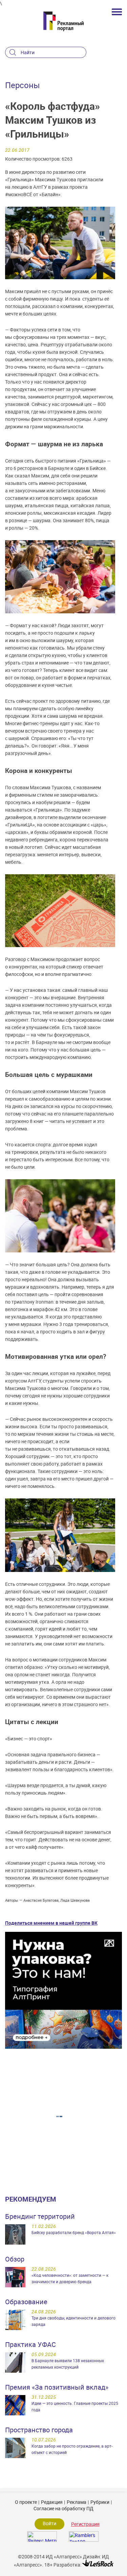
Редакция (52, 2502)
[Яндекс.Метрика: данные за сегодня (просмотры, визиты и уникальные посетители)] (42, 2537)
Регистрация (85, 2524)
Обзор (15, 2259)
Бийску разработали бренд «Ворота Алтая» (74, 2232)
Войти (49, 2523)
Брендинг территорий (40, 2216)
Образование (26, 2302)
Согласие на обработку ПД (63, 2508)
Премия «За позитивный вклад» (57, 2387)
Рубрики (100, 2502)
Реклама (77, 2502)
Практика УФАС (30, 2344)
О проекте (26, 2502)
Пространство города (39, 2430)
